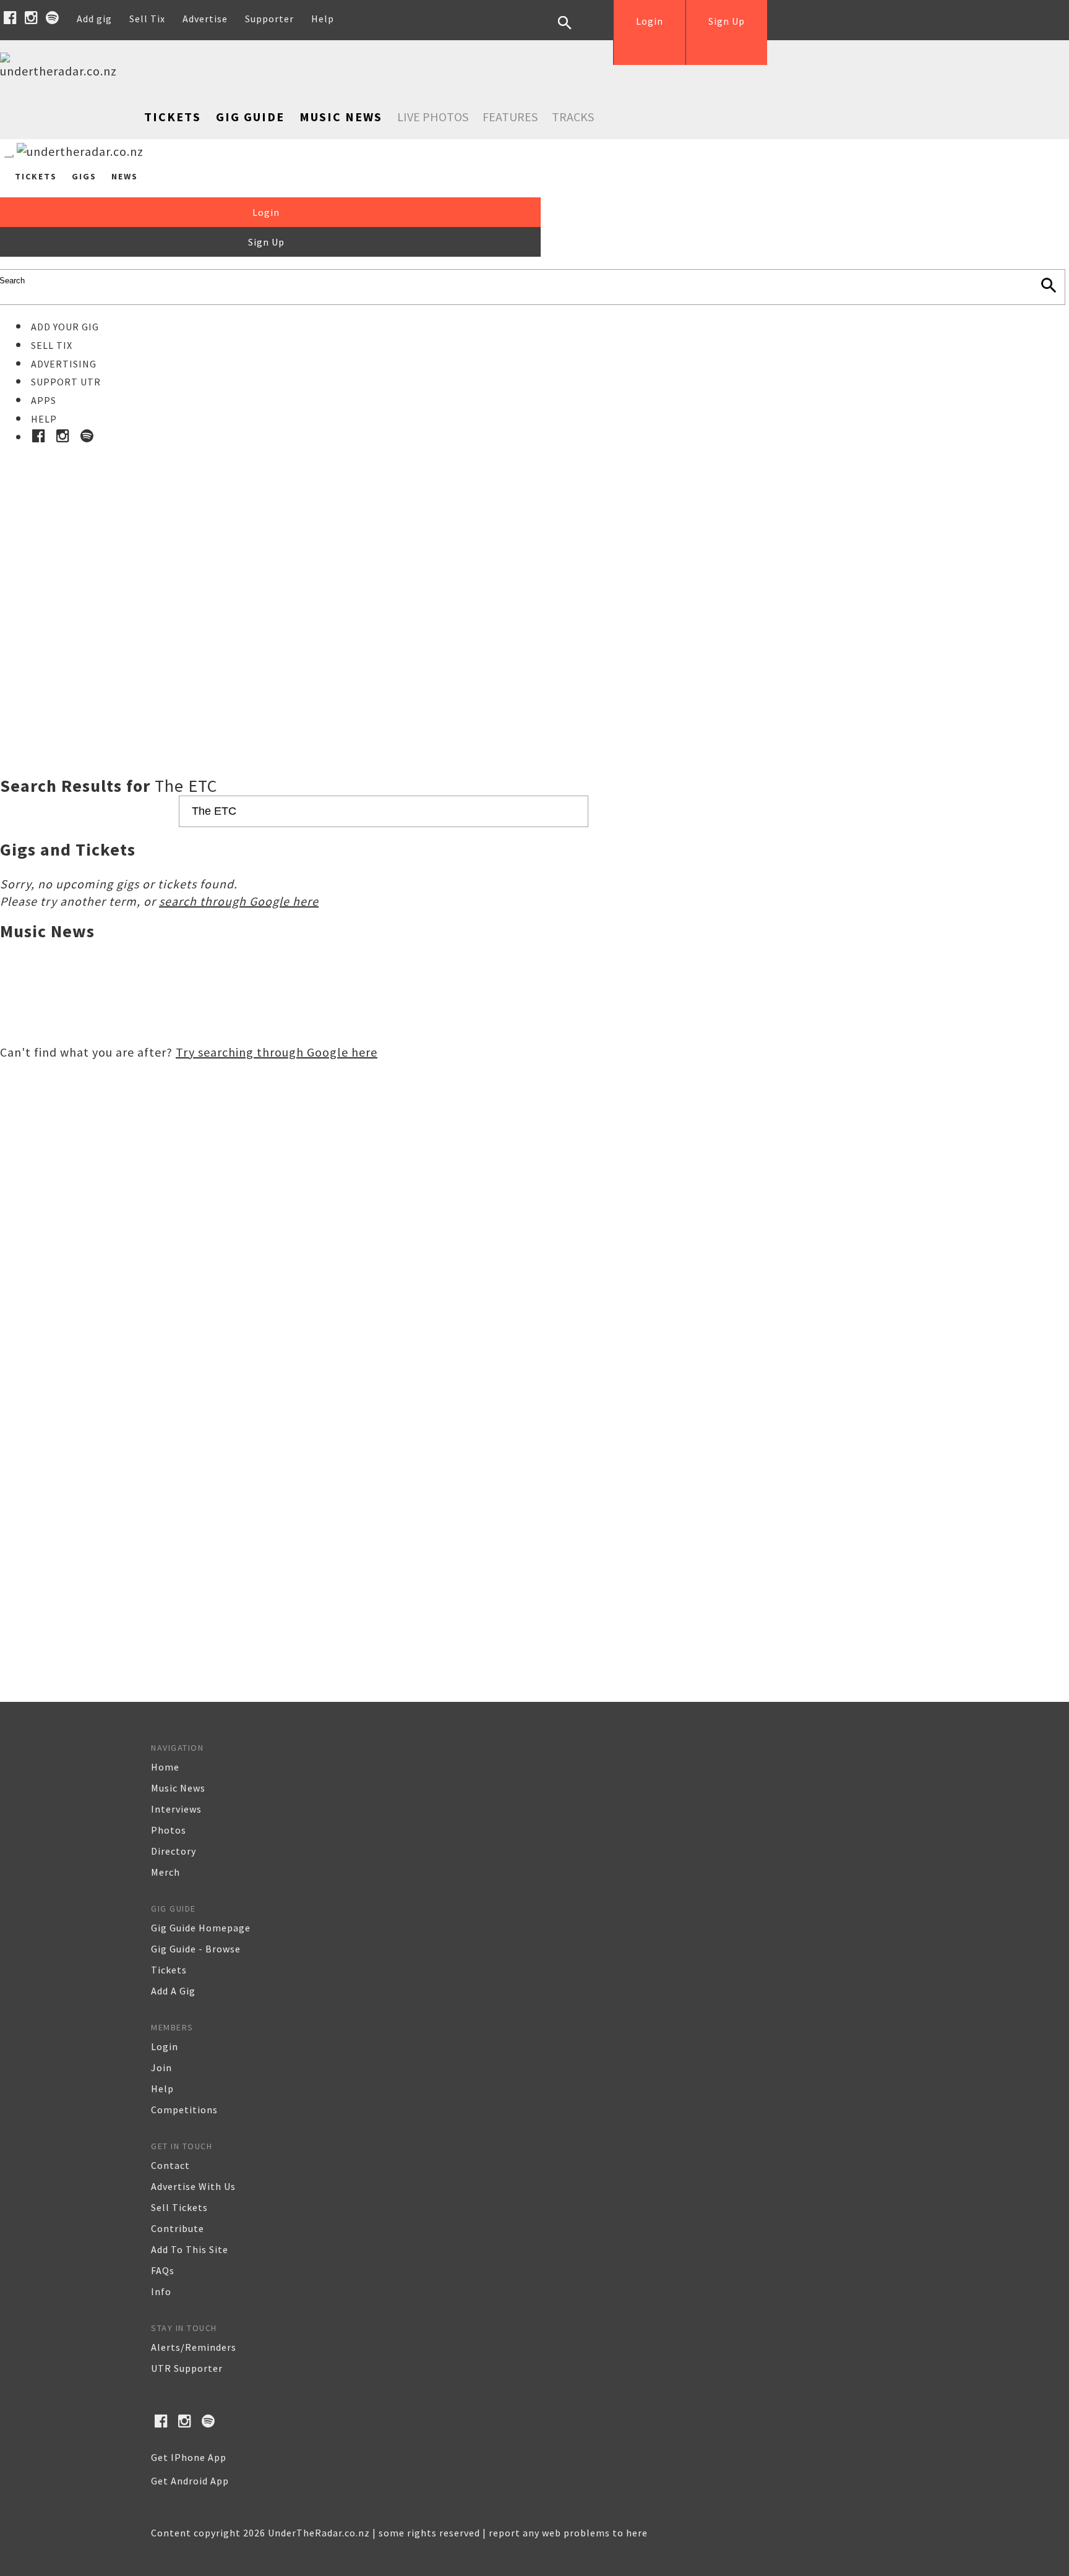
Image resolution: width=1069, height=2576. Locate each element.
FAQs (163, 2270)
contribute (178, 2228)
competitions (184, 2110)
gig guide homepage (201, 1928)
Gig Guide (250, 117)
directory (174, 1851)
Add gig (94, 19)
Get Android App (190, 2481)
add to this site (190, 2249)
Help (323, 19)
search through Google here (239, 901)
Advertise (205, 19)
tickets (169, 1970)
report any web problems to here (568, 2533)
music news (178, 1788)
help (162, 2089)
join (161, 2067)
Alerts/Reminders (194, 2347)
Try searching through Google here (277, 1052)
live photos (433, 117)
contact (170, 2165)
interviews (176, 1809)
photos (169, 1830)
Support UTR (66, 382)
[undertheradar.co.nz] (62, 71)
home (165, 1767)
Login (650, 21)
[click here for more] (534, 580)
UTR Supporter (187, 2368)
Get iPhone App (189, 2457)
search (574, 32)
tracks (573, 117)
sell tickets (179, 2207)
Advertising (64, 364)
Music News (341, 117)
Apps (44, 400)
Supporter (269, 19)
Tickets (173, 117)
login (165, 2046)
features (510, 117)
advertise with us (193, 2186)
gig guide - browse (196, 1949)
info (161, 2291)
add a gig (173, 1991)
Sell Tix (147, 19)
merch (165, 1872)
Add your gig (65, 327)
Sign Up (727, 21)
